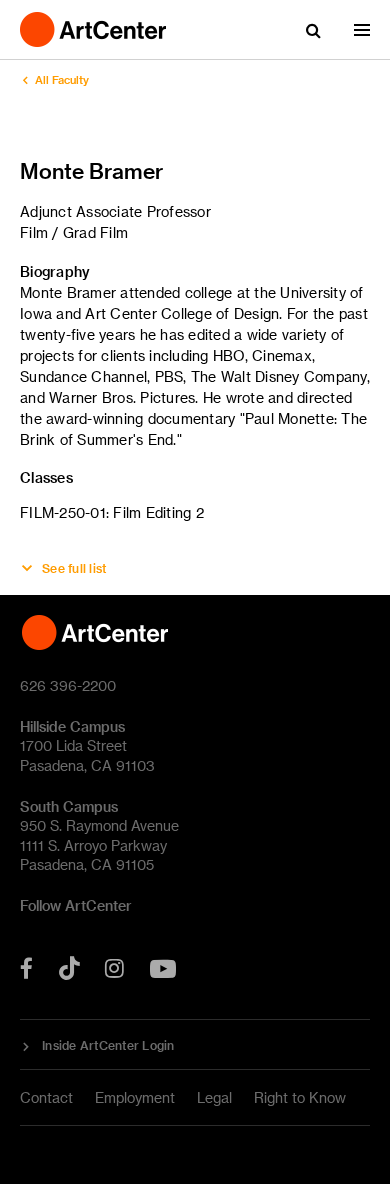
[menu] (362, 30)
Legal (214, 1097)
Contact (46, 1097)
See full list (74, 568)
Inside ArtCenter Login (108, 1045)
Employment (135, 1097)
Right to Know (300, 1097)
